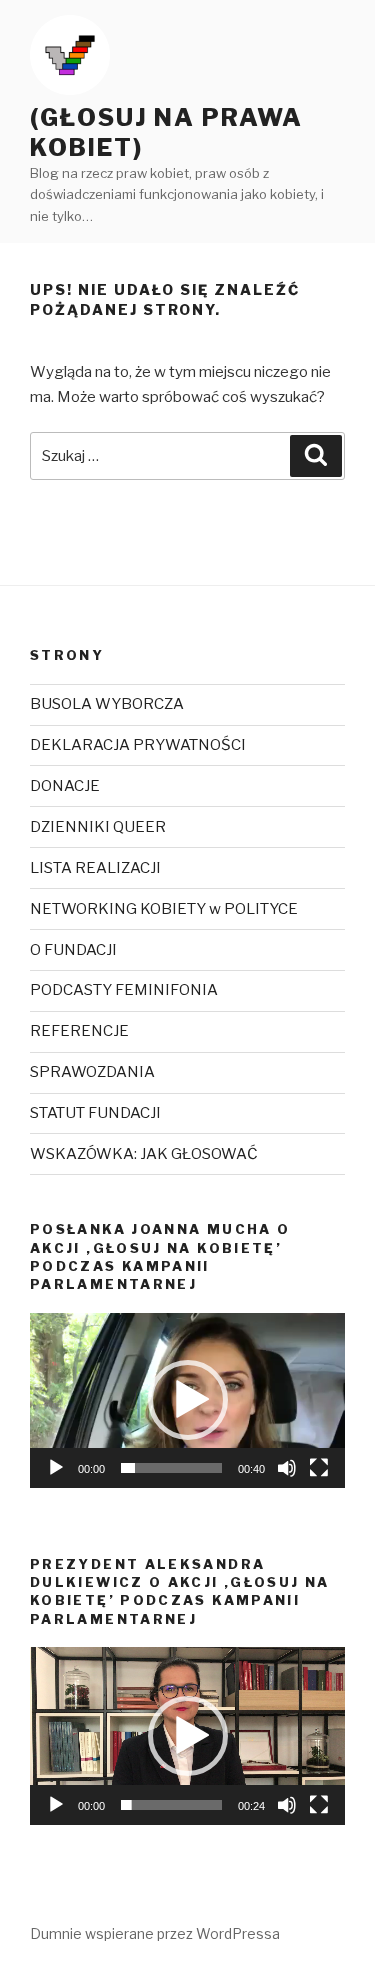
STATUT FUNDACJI (95, 1113)
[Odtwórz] (56, 1468)
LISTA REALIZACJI (95, 868)
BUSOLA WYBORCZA (107, 704)
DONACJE (65, 786)
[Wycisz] (287, 1468)
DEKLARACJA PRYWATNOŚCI (138, 745)
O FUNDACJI (73, 950)
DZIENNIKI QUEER (98, 827)
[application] (187, 1400)
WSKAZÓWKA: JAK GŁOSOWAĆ (144, 1154)
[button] (188, 1400)
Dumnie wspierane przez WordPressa (155, 1933)
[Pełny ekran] (319, 1468)
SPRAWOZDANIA (92, 1072)
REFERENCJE (79, 1031)
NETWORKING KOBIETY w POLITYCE (164, 909)
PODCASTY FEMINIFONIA (124, 990)
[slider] (171, 1468)
